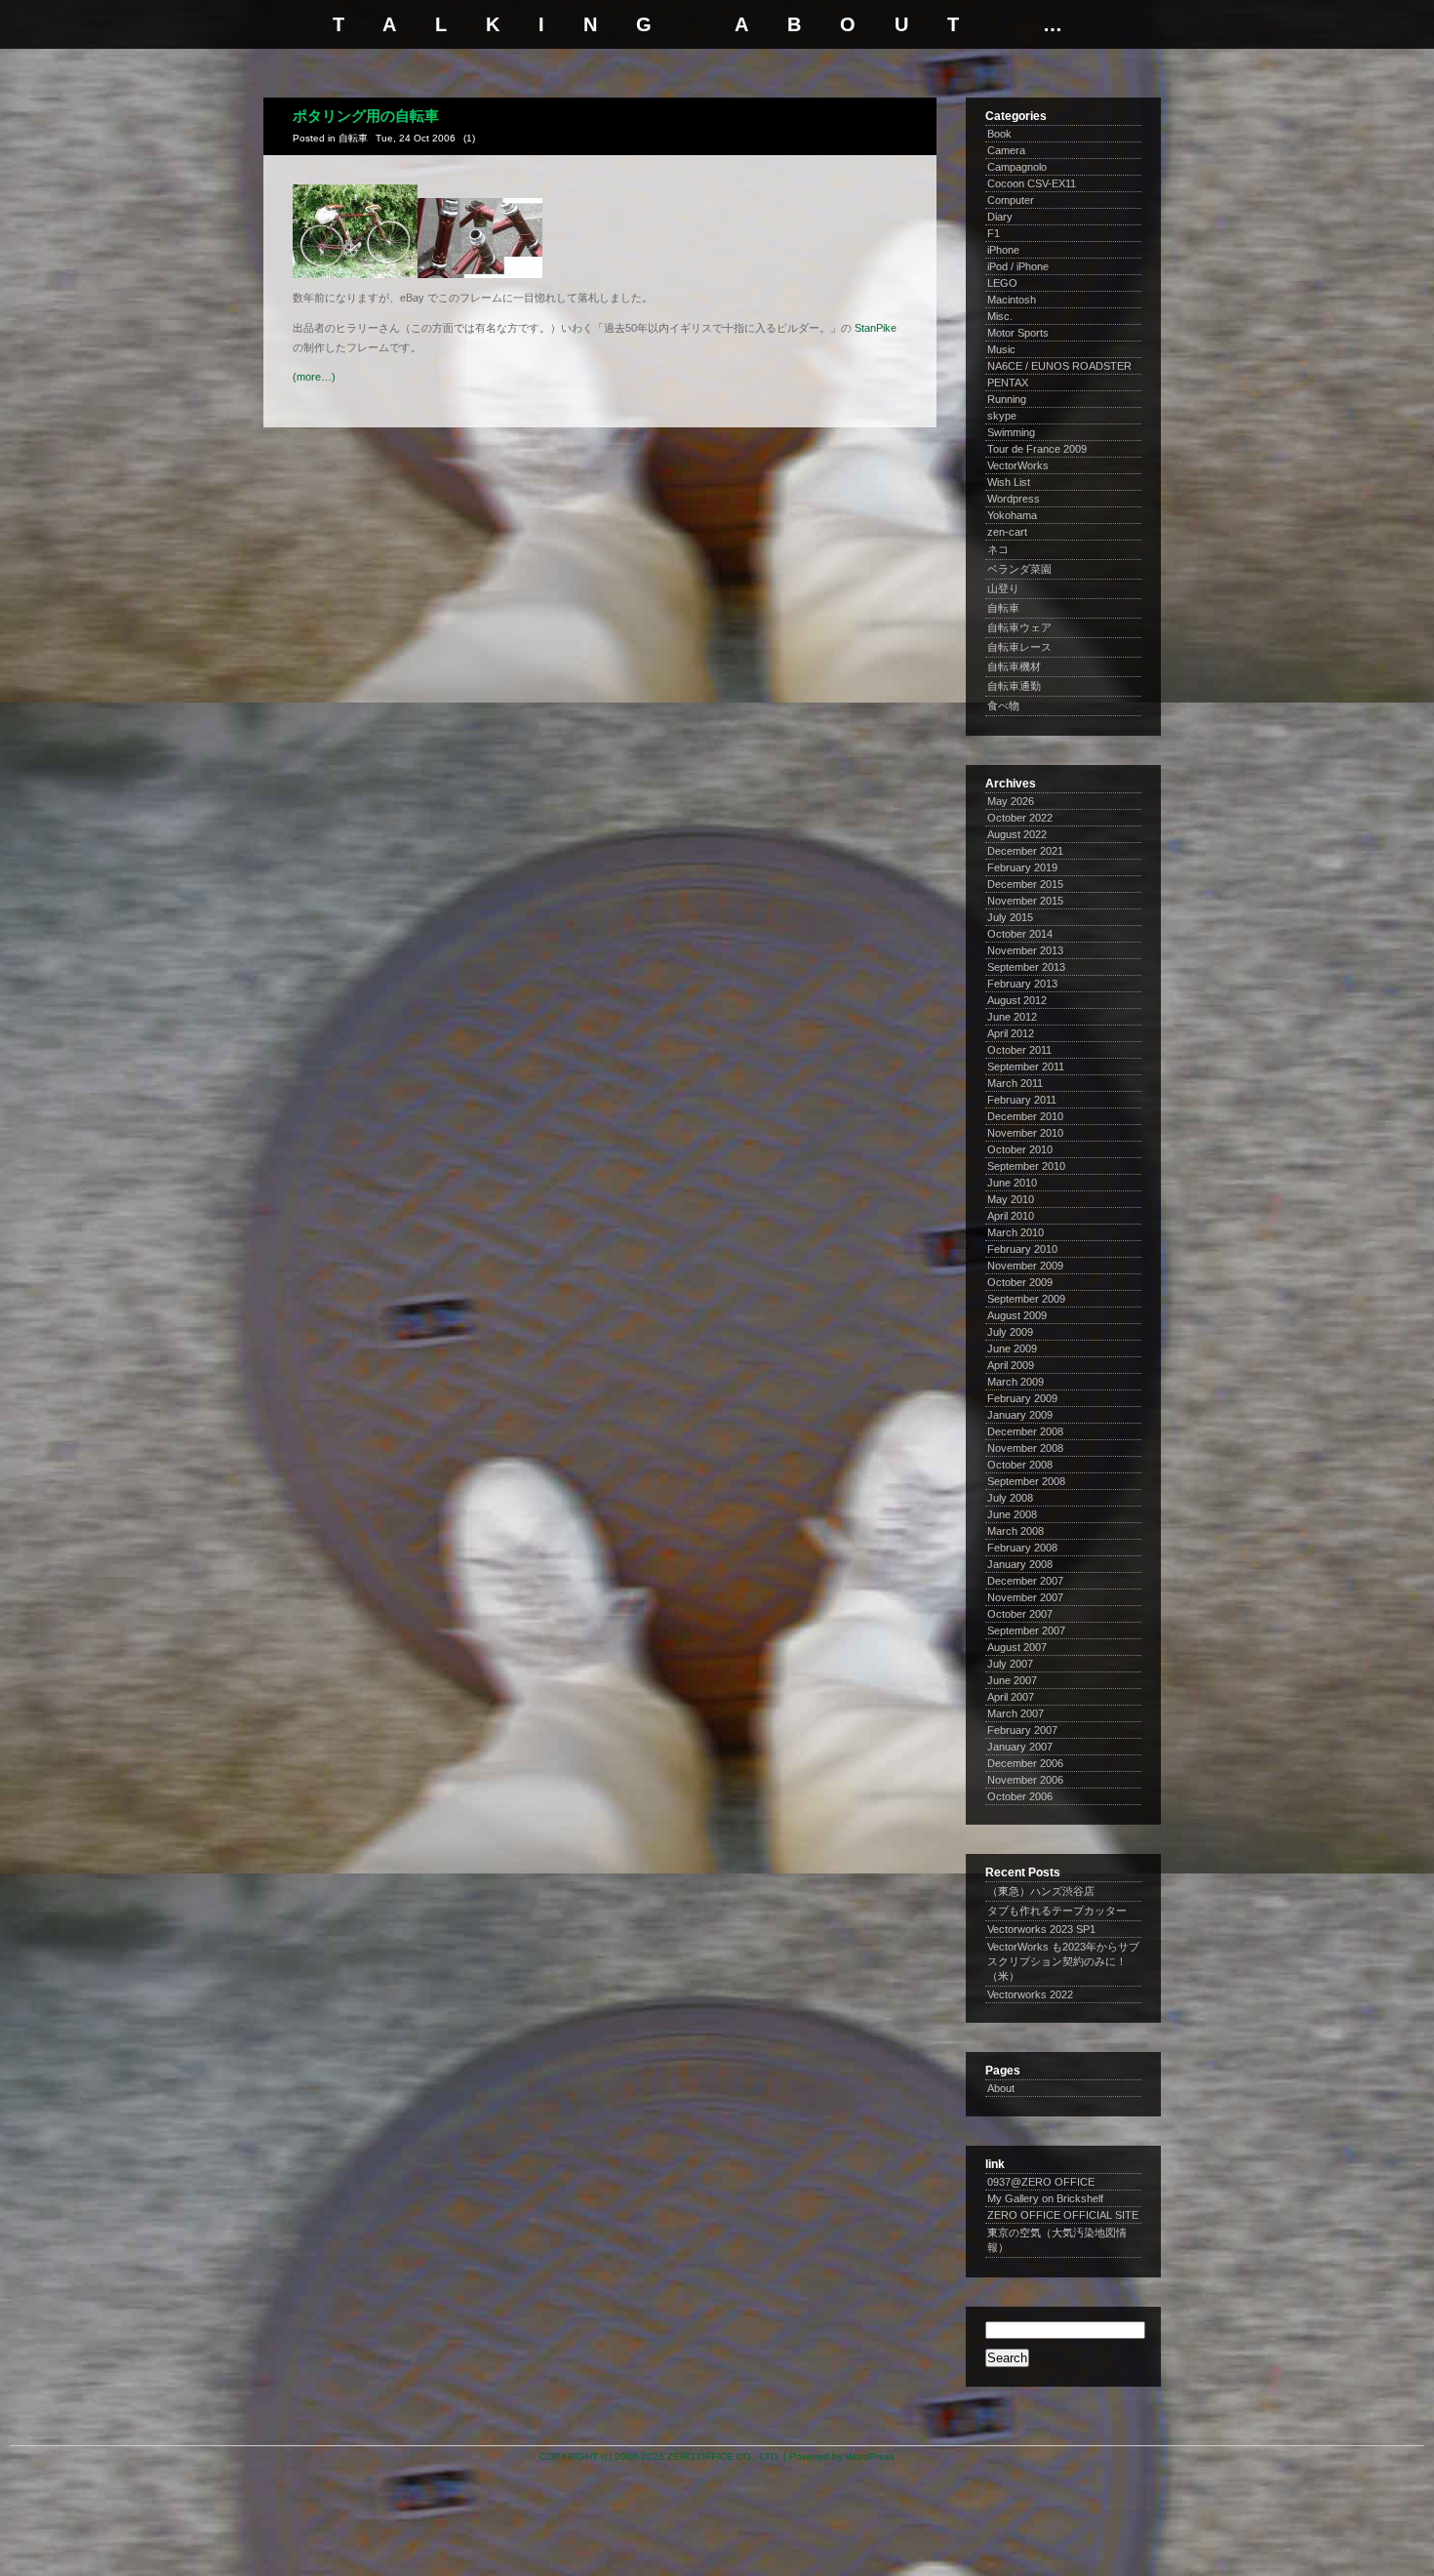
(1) (469, 138)
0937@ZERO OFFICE (1041, 2182)
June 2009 (1012, 1348)
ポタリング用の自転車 (366, 116)
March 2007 (1016, 1713)
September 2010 (1026, 1166)
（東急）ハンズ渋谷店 (1041, 1891)
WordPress (870, 2456)
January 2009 (1020, 1415)
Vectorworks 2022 (1030, 1994)
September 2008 (1026, 1481)
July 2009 (1010, 1332)
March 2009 (1016, 1382)
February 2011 (1022, 1100)
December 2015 (1025, 884)
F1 (994, 233)
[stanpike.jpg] (355, 274)
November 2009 (1025, 1266)
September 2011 (1026, 1067)
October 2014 (1020, 934)
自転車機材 (1014, 666)
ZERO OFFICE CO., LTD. (724, 2456)
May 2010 (1011, 1199)
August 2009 (1017, 1315)
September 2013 (1026, 967)
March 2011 (1015, 1083)
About (1001, 2088)
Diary (1000, 217)
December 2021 (1025, 851)
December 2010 (1025, 1116)
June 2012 (1012, 1017)
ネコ (998, 549)
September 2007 (1026, 1630)
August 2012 (1017, 1000)
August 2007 (1017, 1647)
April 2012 (1011, 1033)
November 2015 (1025, 901)
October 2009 (1020, 1282)
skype (1002, 416)
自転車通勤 (1014, 686)
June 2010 (1012, 1183)
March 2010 (1016, 1232)
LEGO (1002, 283)
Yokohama (1012, 515)
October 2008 (1020, 1465)
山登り (1003, 588)
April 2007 (1011, 1697)
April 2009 (1011, 1365)
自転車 (353, 138)
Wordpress (1014, 499)
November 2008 (1025, 1448)
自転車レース (1019, 647)
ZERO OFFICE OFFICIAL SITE (1063, 2215)
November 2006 (1025, 1780)
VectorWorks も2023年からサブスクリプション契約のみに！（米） (1063, 1961)
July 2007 (1010, 1664)
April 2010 (1011, 1216)
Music (1001, 349)
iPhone (1003, 250)
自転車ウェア (1019, 627)
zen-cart (1007, 532)
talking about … (717, 24)
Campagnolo (1017, 167)
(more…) (314, 377)
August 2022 (1017, 834)
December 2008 (1025, 1431)
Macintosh (1012, 300)
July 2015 (1010, 917)
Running (1007, 399)
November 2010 (1025, 1133)
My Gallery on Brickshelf (1045, 2198)
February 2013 (1022, 984)
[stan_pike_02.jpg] (480, 274)
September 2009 (1026, 1299)
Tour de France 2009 (1037, 449)
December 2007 (1025, 1581)
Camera (1006, 150)
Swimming (1011, 432)
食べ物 (1003, 705)
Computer (1011, 200)
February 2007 (1022, 1730)
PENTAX (1008, 382)
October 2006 (1020, 1796)
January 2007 (1020, 1747)
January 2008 (1020, 1564)
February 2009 (1022, 1398)
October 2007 (1020, 1614)
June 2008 (1012, 1514)
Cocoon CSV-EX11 (1032, 183)
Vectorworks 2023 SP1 (1041, 1929)
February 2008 (1022, 1548)
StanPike (876, 328)
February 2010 (1022, 1249)
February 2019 (1022, 867)
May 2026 (1011, 801)
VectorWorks (1018, 465)
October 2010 (1020, 1149)
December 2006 (1025, 1763)
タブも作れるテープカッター (1057, 1911)
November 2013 (1025, 950)
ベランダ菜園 (1019, 569)
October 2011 (1019, 1050)
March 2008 (1016, 1531)
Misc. (1000, 316)
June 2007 (1012, 1680)
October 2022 (1020, 818)
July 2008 (1010, 1498)
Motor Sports (1018, 333)
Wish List (1009, 482)
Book (999, 134)
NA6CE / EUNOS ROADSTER (1059, 366)
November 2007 (1025, 1597)
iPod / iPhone (1018, 266)
